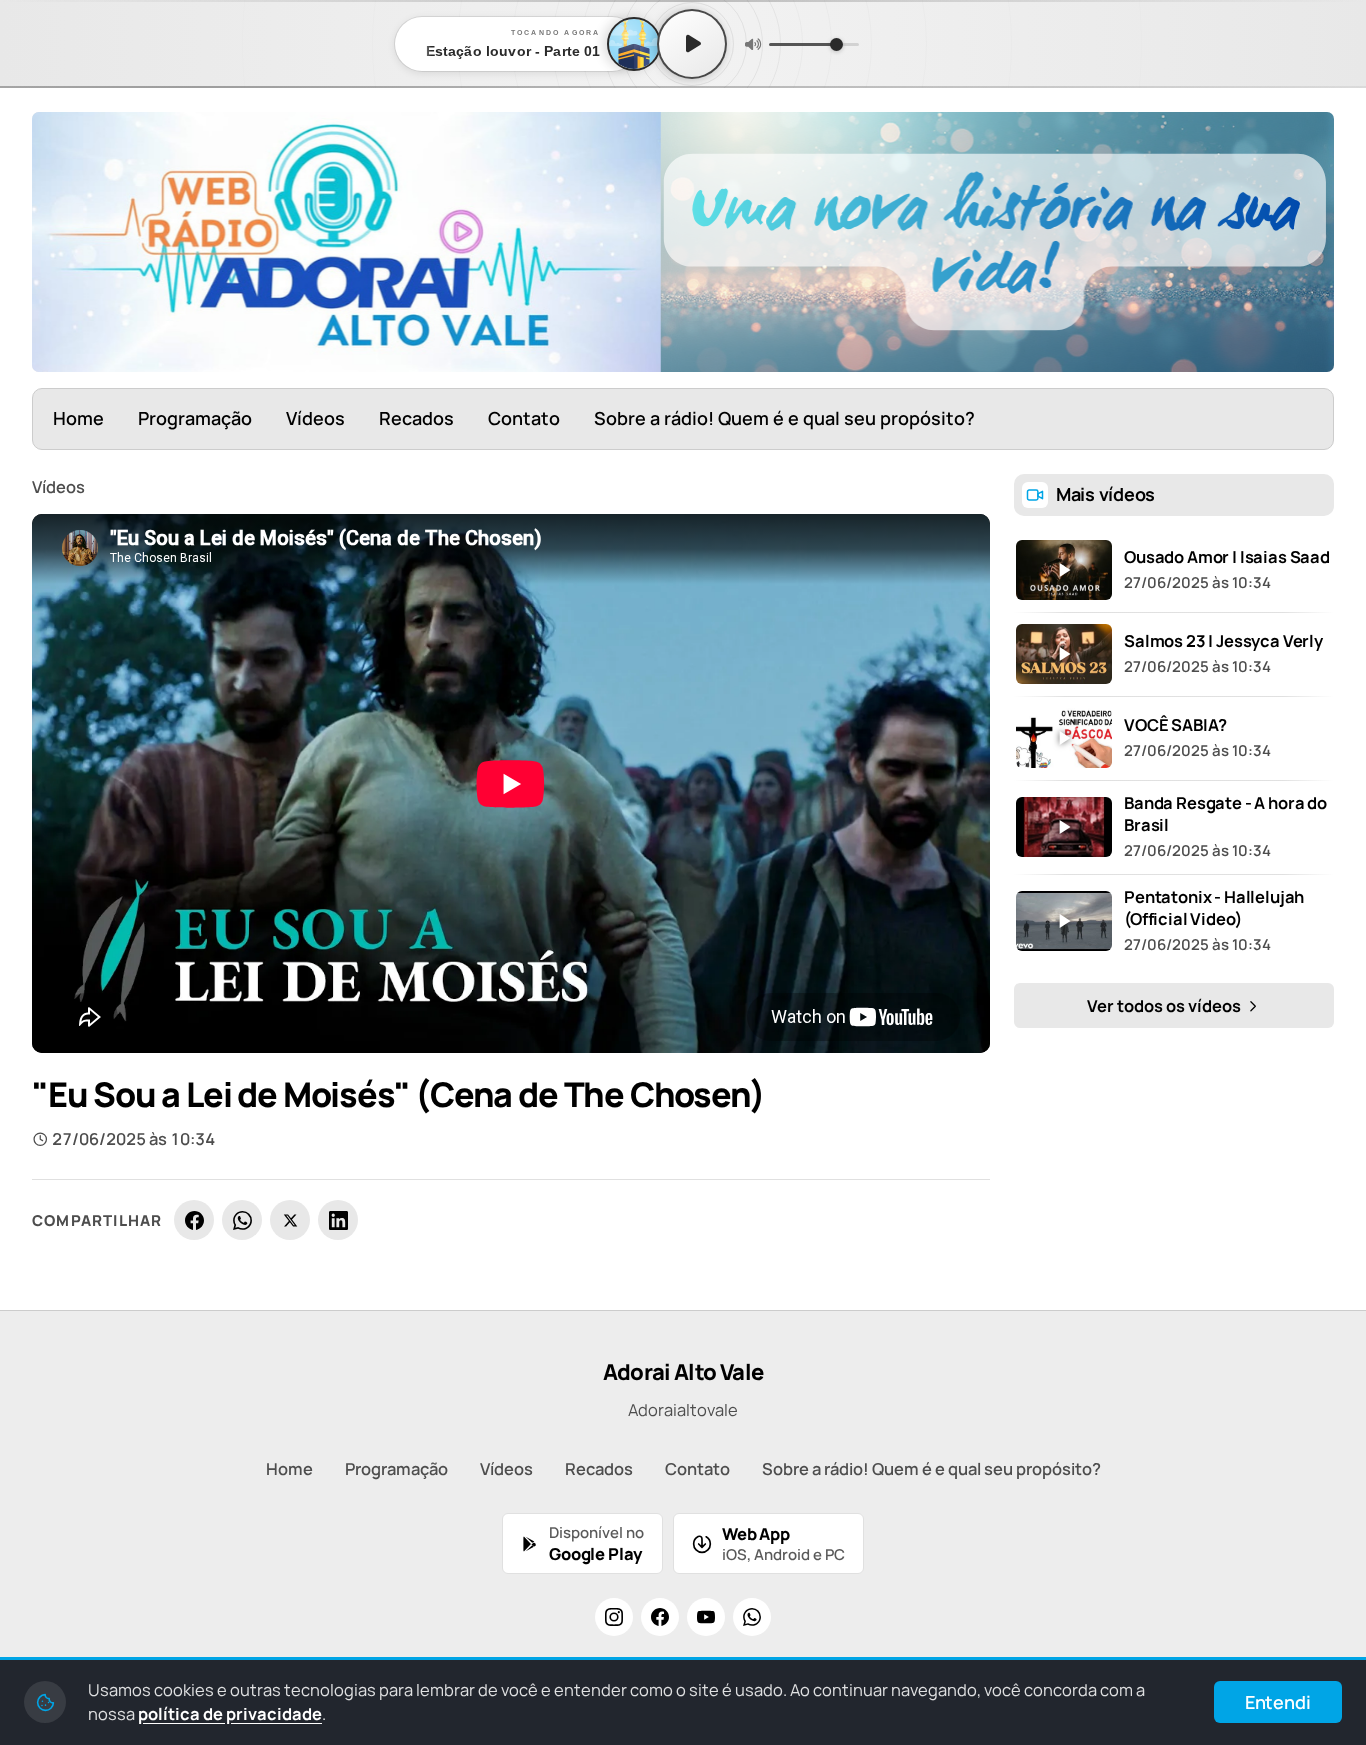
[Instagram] (614, 1617)
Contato (524, 418)
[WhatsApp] (242, 1220)
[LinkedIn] (338, 1220)
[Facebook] (194, 1220)
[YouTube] (706, 1617)
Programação (195, 418)
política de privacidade (230, 1713)
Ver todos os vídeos (1165, 1005)
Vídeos (315, 418)
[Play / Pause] (692, 44)
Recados (416, 418)
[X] (290, 1220)
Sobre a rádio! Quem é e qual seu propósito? (784, 418)
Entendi (1278, 1702)
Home (78, 418)
